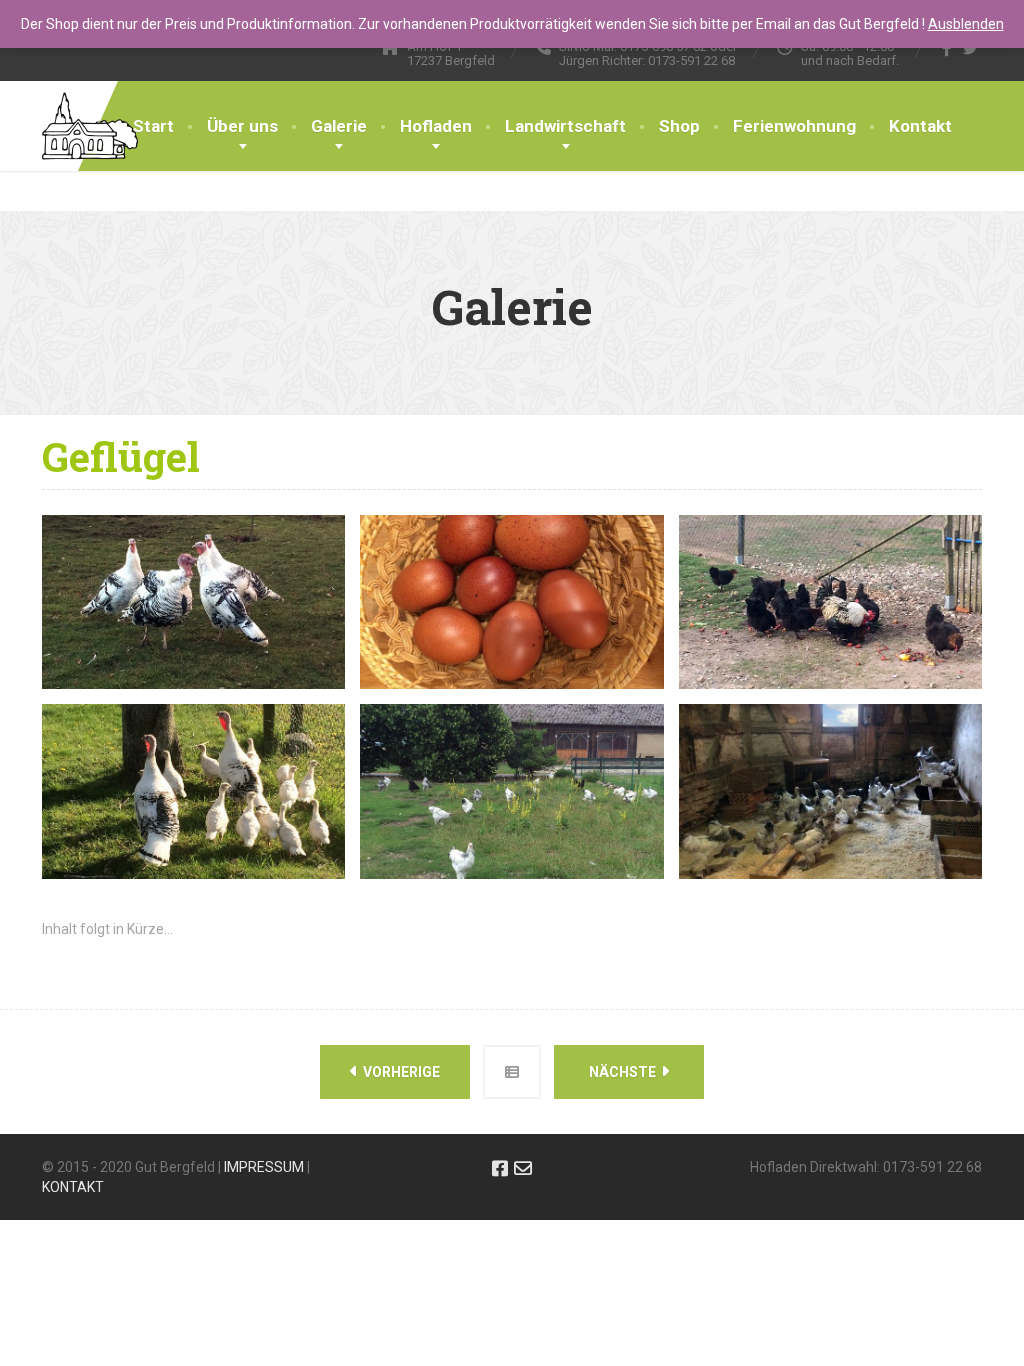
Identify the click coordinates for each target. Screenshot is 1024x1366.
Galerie (339, 126)
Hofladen (436, 126)
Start (153, 126)
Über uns (242, 126)
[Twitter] (970, 48)
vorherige (400, 1072)
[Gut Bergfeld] (90, 106)
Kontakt (920, 126)
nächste (624, 1072)
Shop (679, 126)
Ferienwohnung (794, 126)
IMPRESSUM (264, 1167)
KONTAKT (73, 1187)
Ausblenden (966, 24)
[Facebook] (947, 48)
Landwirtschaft (565, 126)
